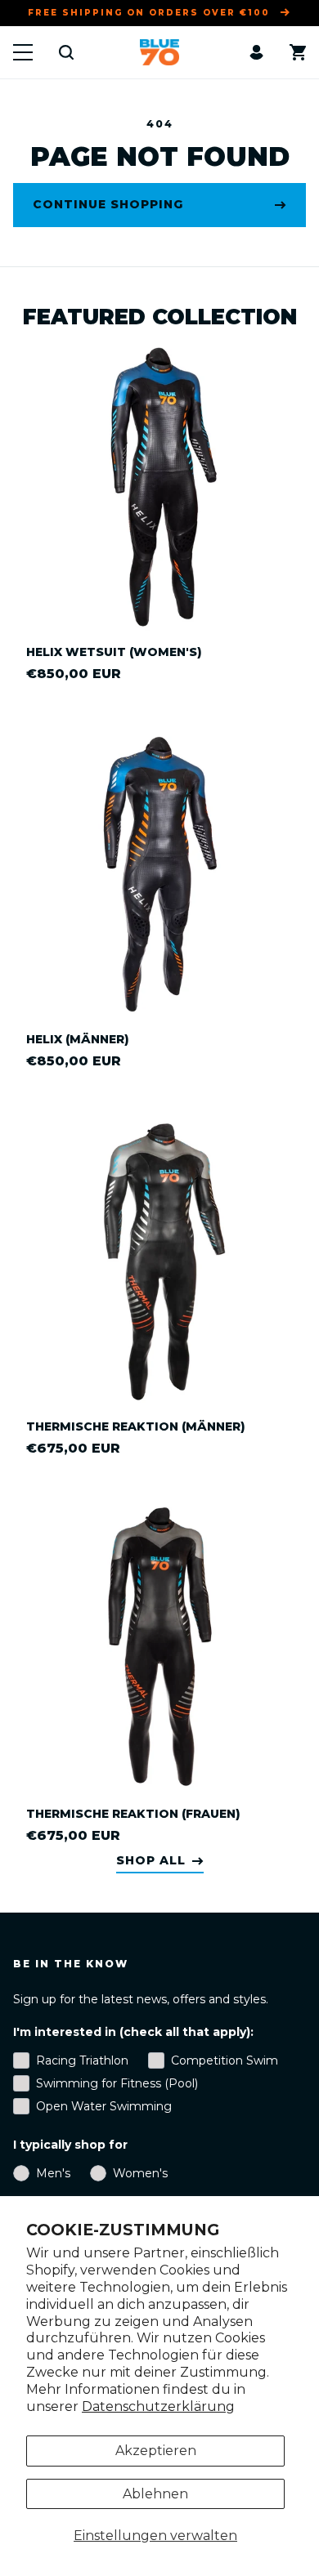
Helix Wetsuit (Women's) (114, 652)
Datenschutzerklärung (158, 2406)
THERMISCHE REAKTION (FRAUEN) (133, 1814)
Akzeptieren (156, 2451)
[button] (23, 52)
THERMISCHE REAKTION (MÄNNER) (136, 1426)
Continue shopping (108, 204)
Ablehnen (155, 2494)
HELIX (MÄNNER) (78, 1039)
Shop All (151, 1861)
